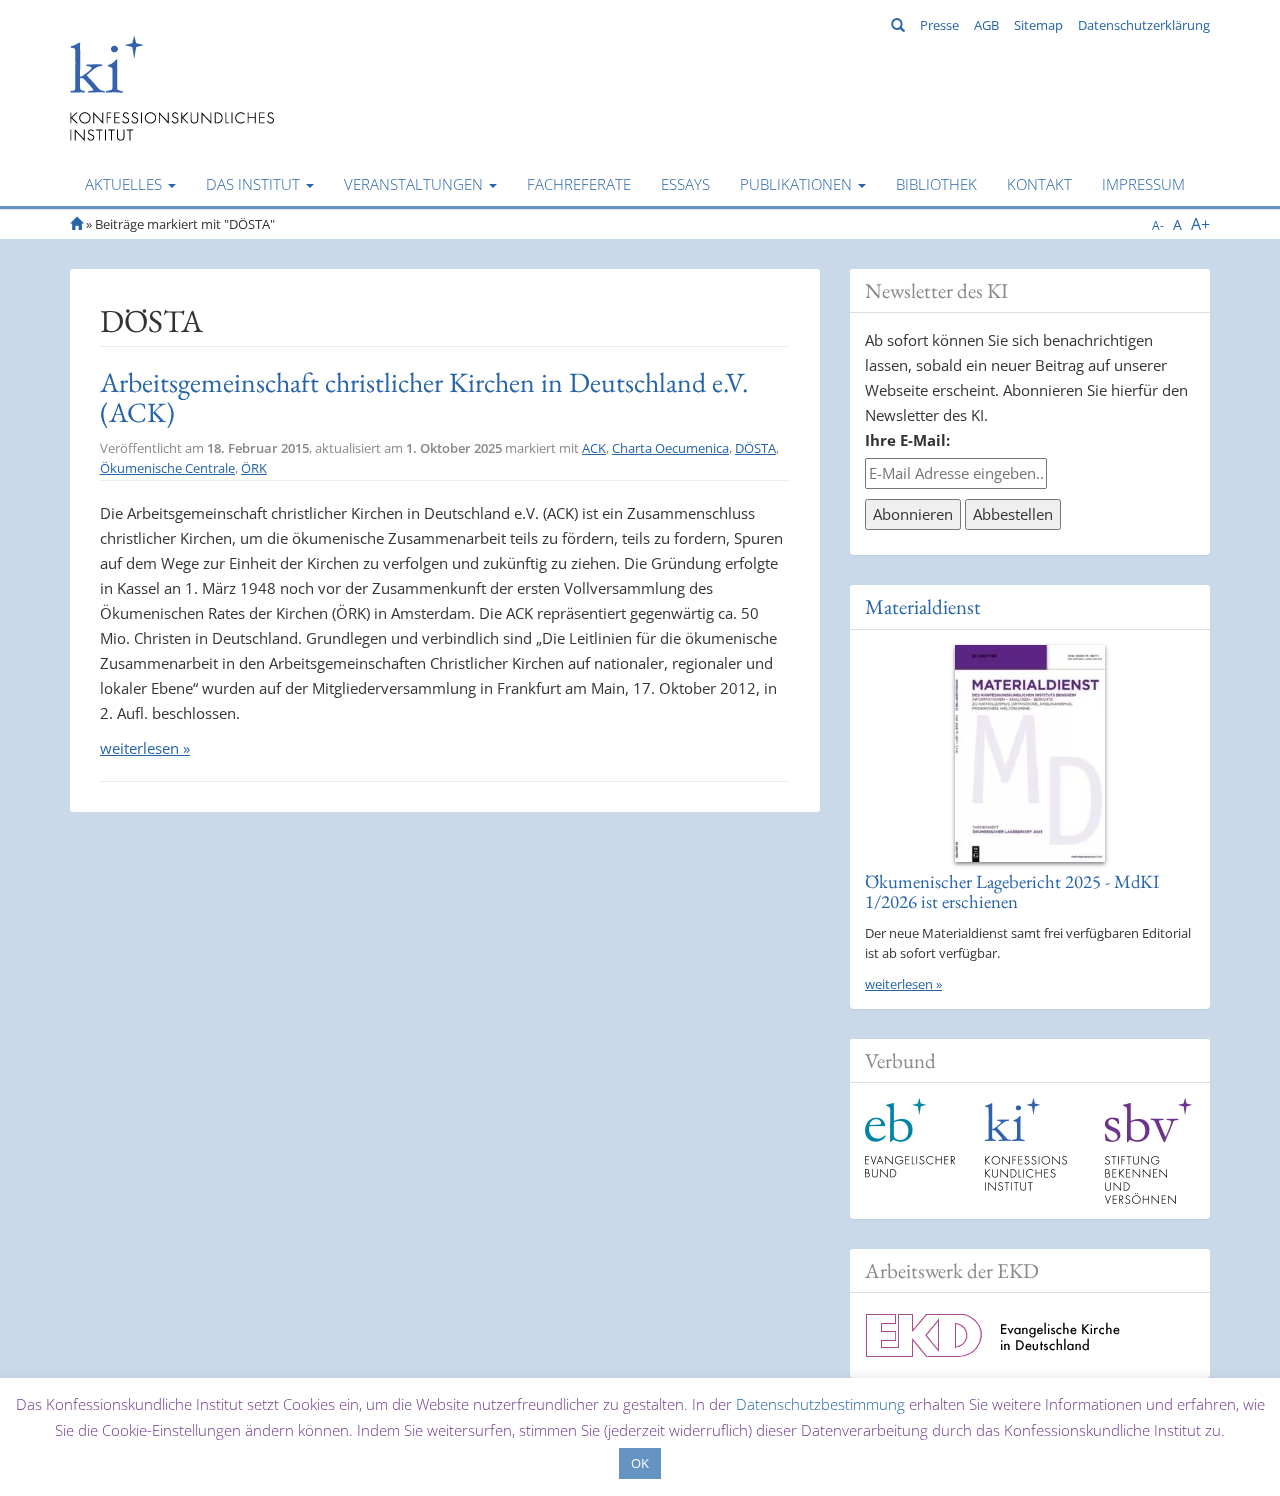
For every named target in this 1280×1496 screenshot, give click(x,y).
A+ (1200, 224)
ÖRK (254, 468)
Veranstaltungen (415, 184)
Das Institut (255, 184)
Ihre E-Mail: (907, 440)
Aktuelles (125, 184)
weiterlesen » (145, 748)
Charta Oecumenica (670, 448)
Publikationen (798, 184)
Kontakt (1039, 184)
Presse (939, 25)
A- (1158, 225)
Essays (685, 184)
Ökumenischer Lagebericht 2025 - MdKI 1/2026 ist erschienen (1012, 892)
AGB (986, 25)
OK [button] (640, 1463)
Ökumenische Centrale (167, 468)
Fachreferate (579, 184)
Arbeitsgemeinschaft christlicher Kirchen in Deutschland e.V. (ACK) (424, 397)
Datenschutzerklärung (1144, 25)
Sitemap (1038, 25)
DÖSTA (755, 448)
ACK (594, 448)
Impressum (1143, 184)
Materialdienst (923, 606)
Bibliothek (936, 184)
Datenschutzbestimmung (820, 1404)
